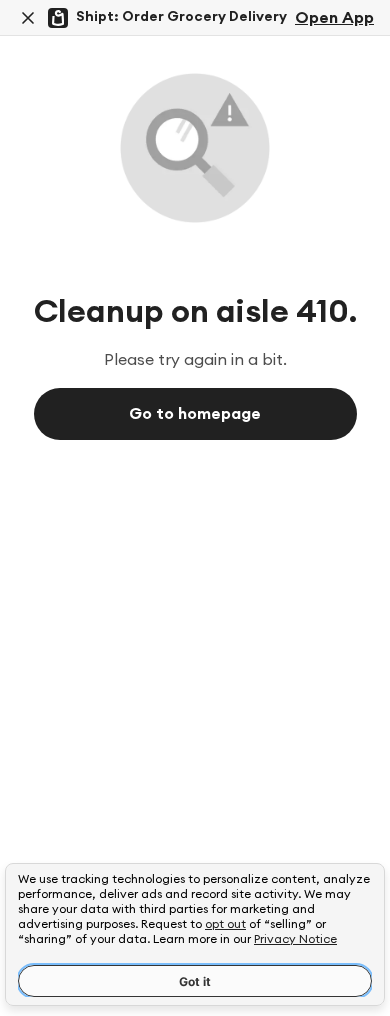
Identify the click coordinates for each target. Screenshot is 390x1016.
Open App (334, 18)
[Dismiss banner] (28, 18)
